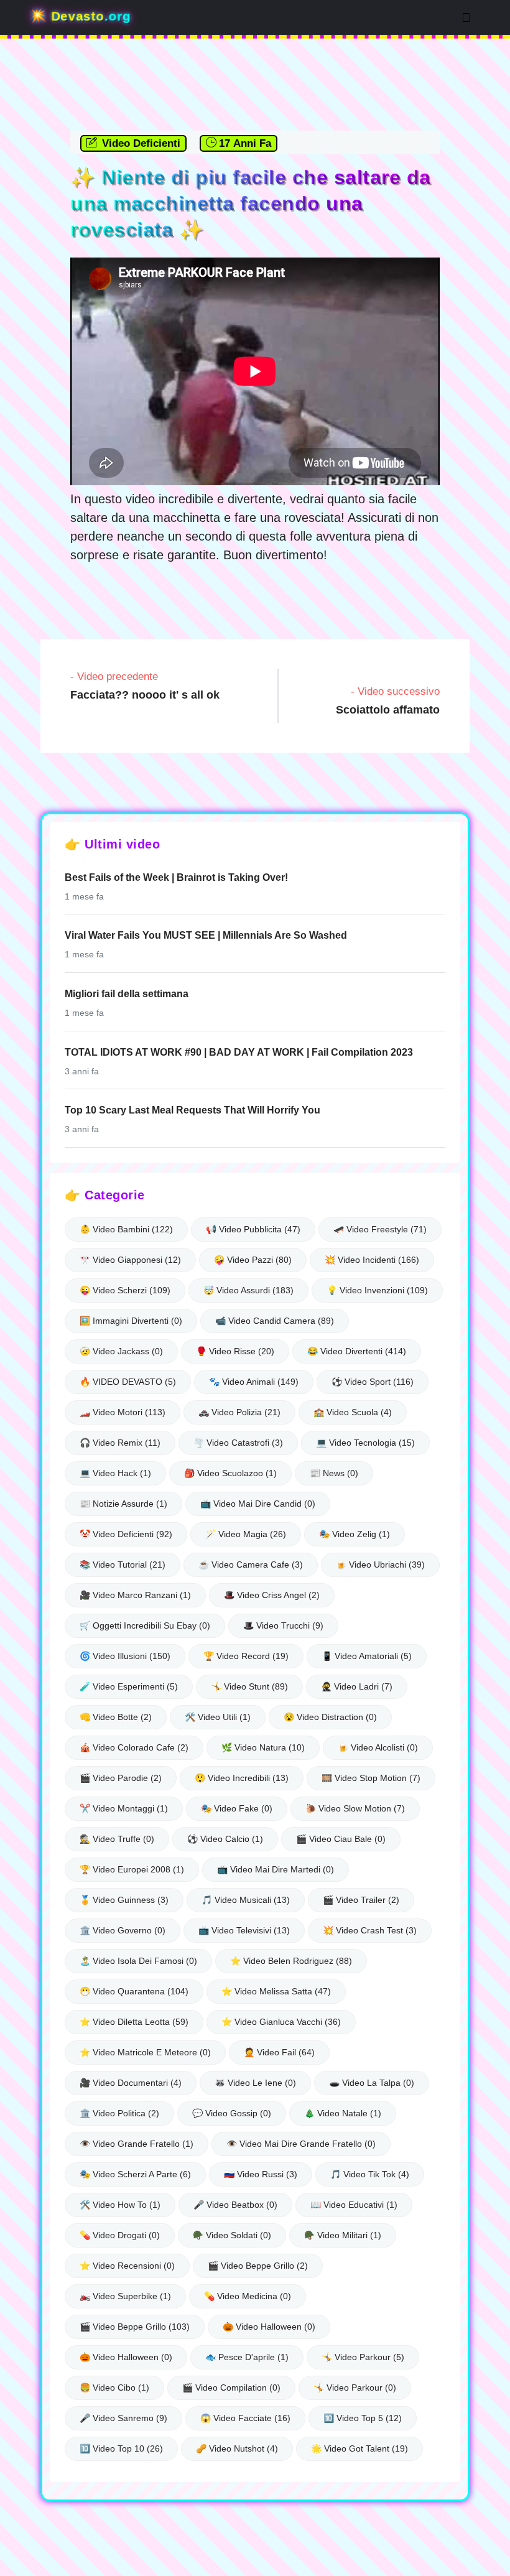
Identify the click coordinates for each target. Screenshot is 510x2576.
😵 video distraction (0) (330, 1717)
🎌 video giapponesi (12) (130, 1260)
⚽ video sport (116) (373, 1382)
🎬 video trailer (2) (361, 1900)
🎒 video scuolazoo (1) (230, 1473)
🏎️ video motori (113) (123, 1412)
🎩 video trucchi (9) (283, 1625)
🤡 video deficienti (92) (126, 1534)
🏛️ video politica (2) (119, 2113)
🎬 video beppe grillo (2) (258, 2266)
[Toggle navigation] (466, 17)
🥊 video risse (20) (235, 1351)
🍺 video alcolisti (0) (378, 1747)
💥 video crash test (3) (370, 1930)
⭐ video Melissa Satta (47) (276, 1991)
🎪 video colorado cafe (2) (134, 1747)
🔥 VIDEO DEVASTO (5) (128, 1382)
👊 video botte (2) (116, 1717)
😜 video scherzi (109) (125, 1290)
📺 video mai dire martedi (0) (276, 1869)
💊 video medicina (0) (248, 2296)
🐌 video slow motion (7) (355, 1808)
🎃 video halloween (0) (269, 2327)
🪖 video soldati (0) (232, 2235)
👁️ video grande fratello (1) (137, 2144)
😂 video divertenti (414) (357, 1351)
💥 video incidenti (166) (372, 1260)
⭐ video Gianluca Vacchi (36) (281, 2022)
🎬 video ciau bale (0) (341, 1839)
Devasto (89, 16)
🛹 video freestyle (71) (380, 1229)
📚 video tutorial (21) (123, 1565)
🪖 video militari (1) (343, 2235)
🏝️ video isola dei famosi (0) (138, 1961)
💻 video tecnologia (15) (365, 1443)
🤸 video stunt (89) (249, 1686)
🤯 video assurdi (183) (248, 1290)
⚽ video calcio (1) (225, 1839)
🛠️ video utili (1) (218, 1717)
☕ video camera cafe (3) (251, 1565)
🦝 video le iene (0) (255, 2083)
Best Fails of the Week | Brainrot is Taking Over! (176, 877)
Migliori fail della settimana (127, 994)
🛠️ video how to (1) (120, 2205)
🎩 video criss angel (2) (272, 1595)
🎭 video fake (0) (237, 1808)
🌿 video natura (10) (263, 1747)
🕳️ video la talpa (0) (372, 2083)
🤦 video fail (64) (279, 2052)
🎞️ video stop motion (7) (371, 1778)
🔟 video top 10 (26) (121, 2448)
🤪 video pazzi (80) (253, 1260)
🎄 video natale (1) (343, 2113)
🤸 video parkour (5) (363, 2357)
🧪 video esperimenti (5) (129, 1686)
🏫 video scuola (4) (353, 1412)
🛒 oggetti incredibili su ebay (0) (145, 1625)
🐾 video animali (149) (254, 1382)
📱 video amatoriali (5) (367, 1656)
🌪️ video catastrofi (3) (238, 1443)
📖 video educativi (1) (354, 2205)
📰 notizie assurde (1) (123, 1504)
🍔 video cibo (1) (114, 2388)
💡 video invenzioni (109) (377, 1290)
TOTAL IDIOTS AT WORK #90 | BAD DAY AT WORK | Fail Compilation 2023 (239, 1052)
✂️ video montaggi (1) (124, 1808)
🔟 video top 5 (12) (363, 2418)
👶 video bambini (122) (126, 1229)
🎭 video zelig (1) (355, 1534)
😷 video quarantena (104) (134, 1991)
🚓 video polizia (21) (239, 1412)
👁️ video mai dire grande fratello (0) (301, 2144)
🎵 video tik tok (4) (370, 2174)
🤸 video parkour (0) (355, 2388)
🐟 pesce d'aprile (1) (247, 2357)
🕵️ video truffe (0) (117, 1839)
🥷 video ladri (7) (357, 1686)
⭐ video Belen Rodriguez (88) (291, 1961)
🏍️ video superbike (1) (125, 2296)
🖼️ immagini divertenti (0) (131, 1321)
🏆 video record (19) (246, 1656)
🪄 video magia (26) (246, 1534)
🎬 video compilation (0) (231, 2388)
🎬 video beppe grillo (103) (135, 2327)
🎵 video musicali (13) (246, 1900)
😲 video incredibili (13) (242, 1778)
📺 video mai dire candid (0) (258, 1504)
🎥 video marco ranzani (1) (135, 1595)
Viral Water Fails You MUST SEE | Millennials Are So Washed (206, 935)
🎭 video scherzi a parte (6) (135, 2174)
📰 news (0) (334, 1473)
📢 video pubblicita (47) (253, 1229)
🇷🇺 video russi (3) (261, 2174)
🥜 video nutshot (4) (237, 2448)
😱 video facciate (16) (245, 2418)
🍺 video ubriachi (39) (380, 1565)
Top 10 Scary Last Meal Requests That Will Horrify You (192, 1110)
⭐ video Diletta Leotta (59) (134, 2022)
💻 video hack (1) (115, 1473)
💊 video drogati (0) (120, 2235)
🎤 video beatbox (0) (235, 2205)
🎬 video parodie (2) (121, 1778)
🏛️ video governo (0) (123, 1930)
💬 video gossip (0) (232, 2113)
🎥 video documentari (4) (131, 2083)
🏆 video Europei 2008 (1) (132, 1869)
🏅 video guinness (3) (124, 1900)
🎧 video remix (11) (120, 1443)
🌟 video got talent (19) (359, 2448)
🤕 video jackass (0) (121, 1351)
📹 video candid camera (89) (275, 1321)
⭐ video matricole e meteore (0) (145, 2052)
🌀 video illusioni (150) (125, 1656)
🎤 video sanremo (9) (123, 2418)
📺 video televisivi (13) (244, 1930)
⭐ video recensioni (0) (127, 2266)
